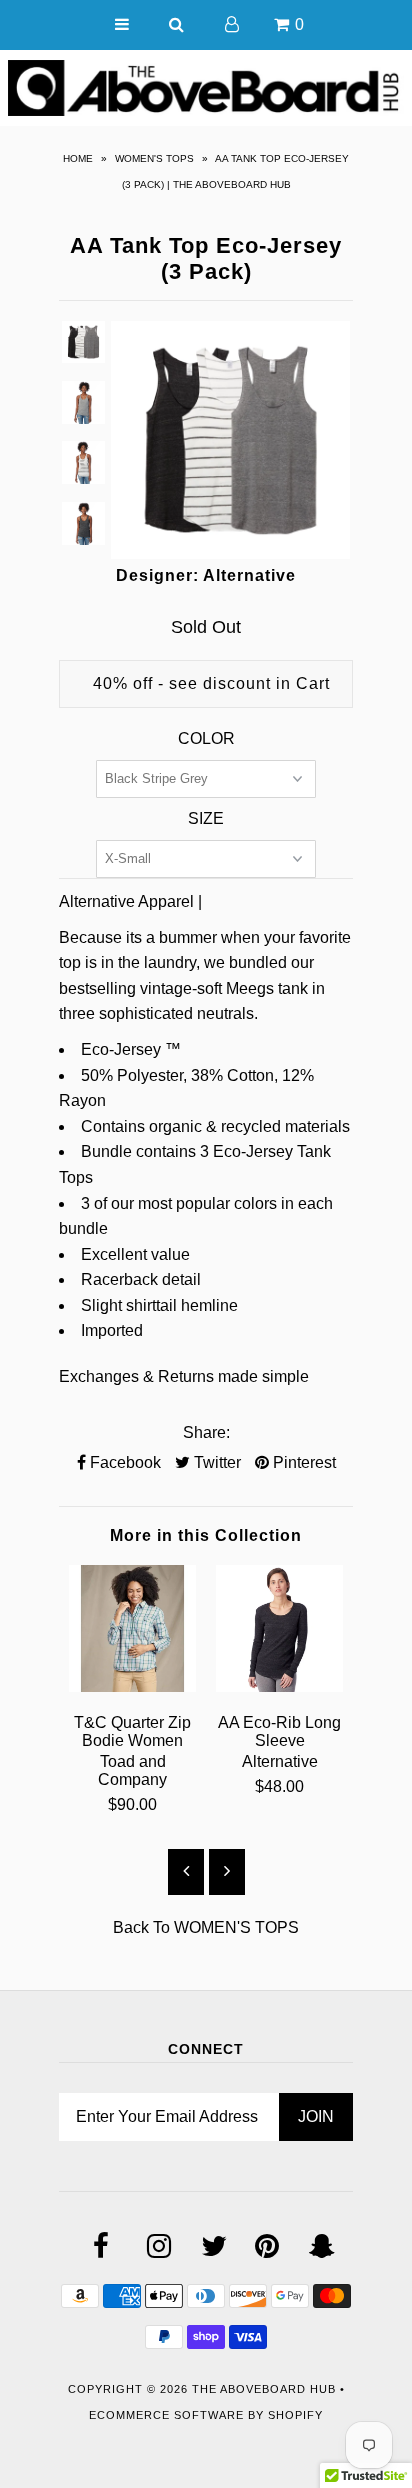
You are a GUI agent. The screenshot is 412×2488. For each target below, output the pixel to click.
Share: (206, 1432)
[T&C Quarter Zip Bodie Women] (132, 1686)
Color (206, 738)
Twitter (215, 1462)
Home (78, 158)
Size (206, 818)
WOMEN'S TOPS (154, 158)
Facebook (123, 1462)
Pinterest (302, 1462)
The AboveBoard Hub (264, 2389)
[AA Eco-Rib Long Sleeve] (279, 1686)
